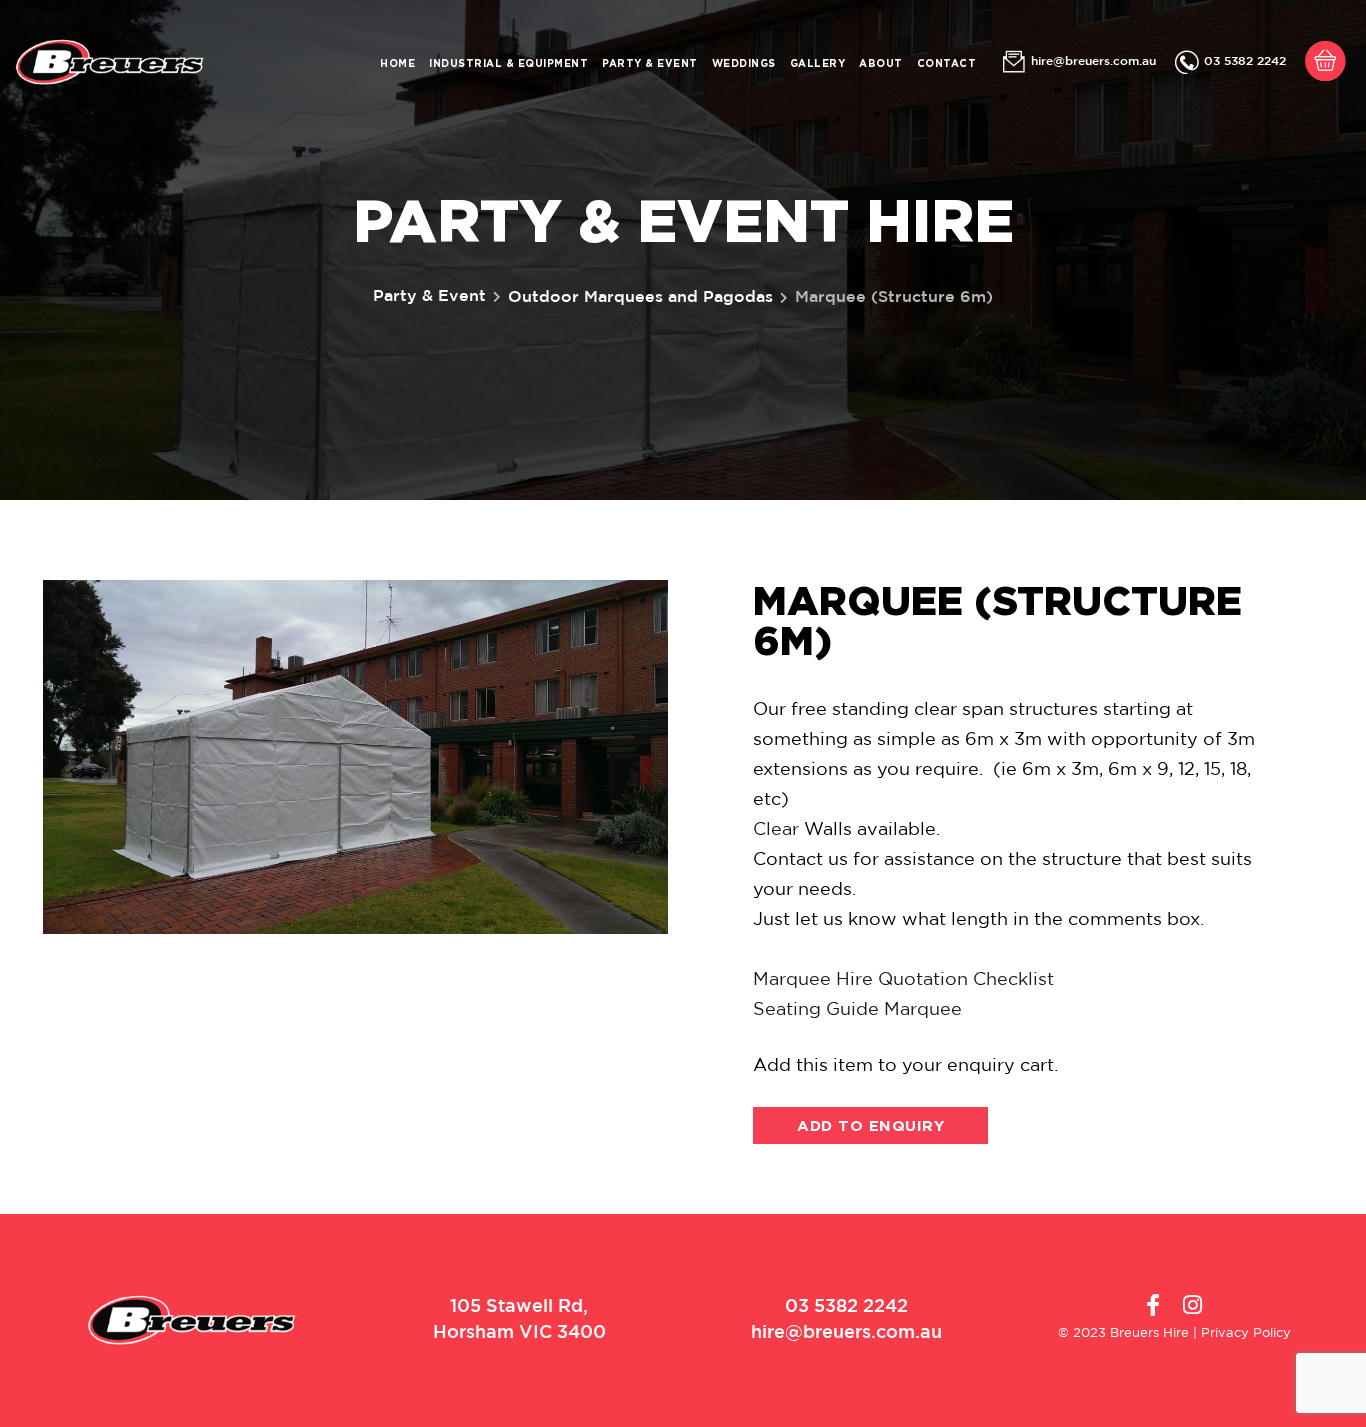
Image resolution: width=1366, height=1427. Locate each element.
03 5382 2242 (1245, 61)
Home (397, 63)
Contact (947, 63)
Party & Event (650, 63)
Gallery (818, 63)
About (881, 63)
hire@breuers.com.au (1093, 61)
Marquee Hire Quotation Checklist (903, 980)
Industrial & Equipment (508, 63)
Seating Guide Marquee (857, 1010)
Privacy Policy (1246, 1333)
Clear (776, 830)
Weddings (744, 63)
